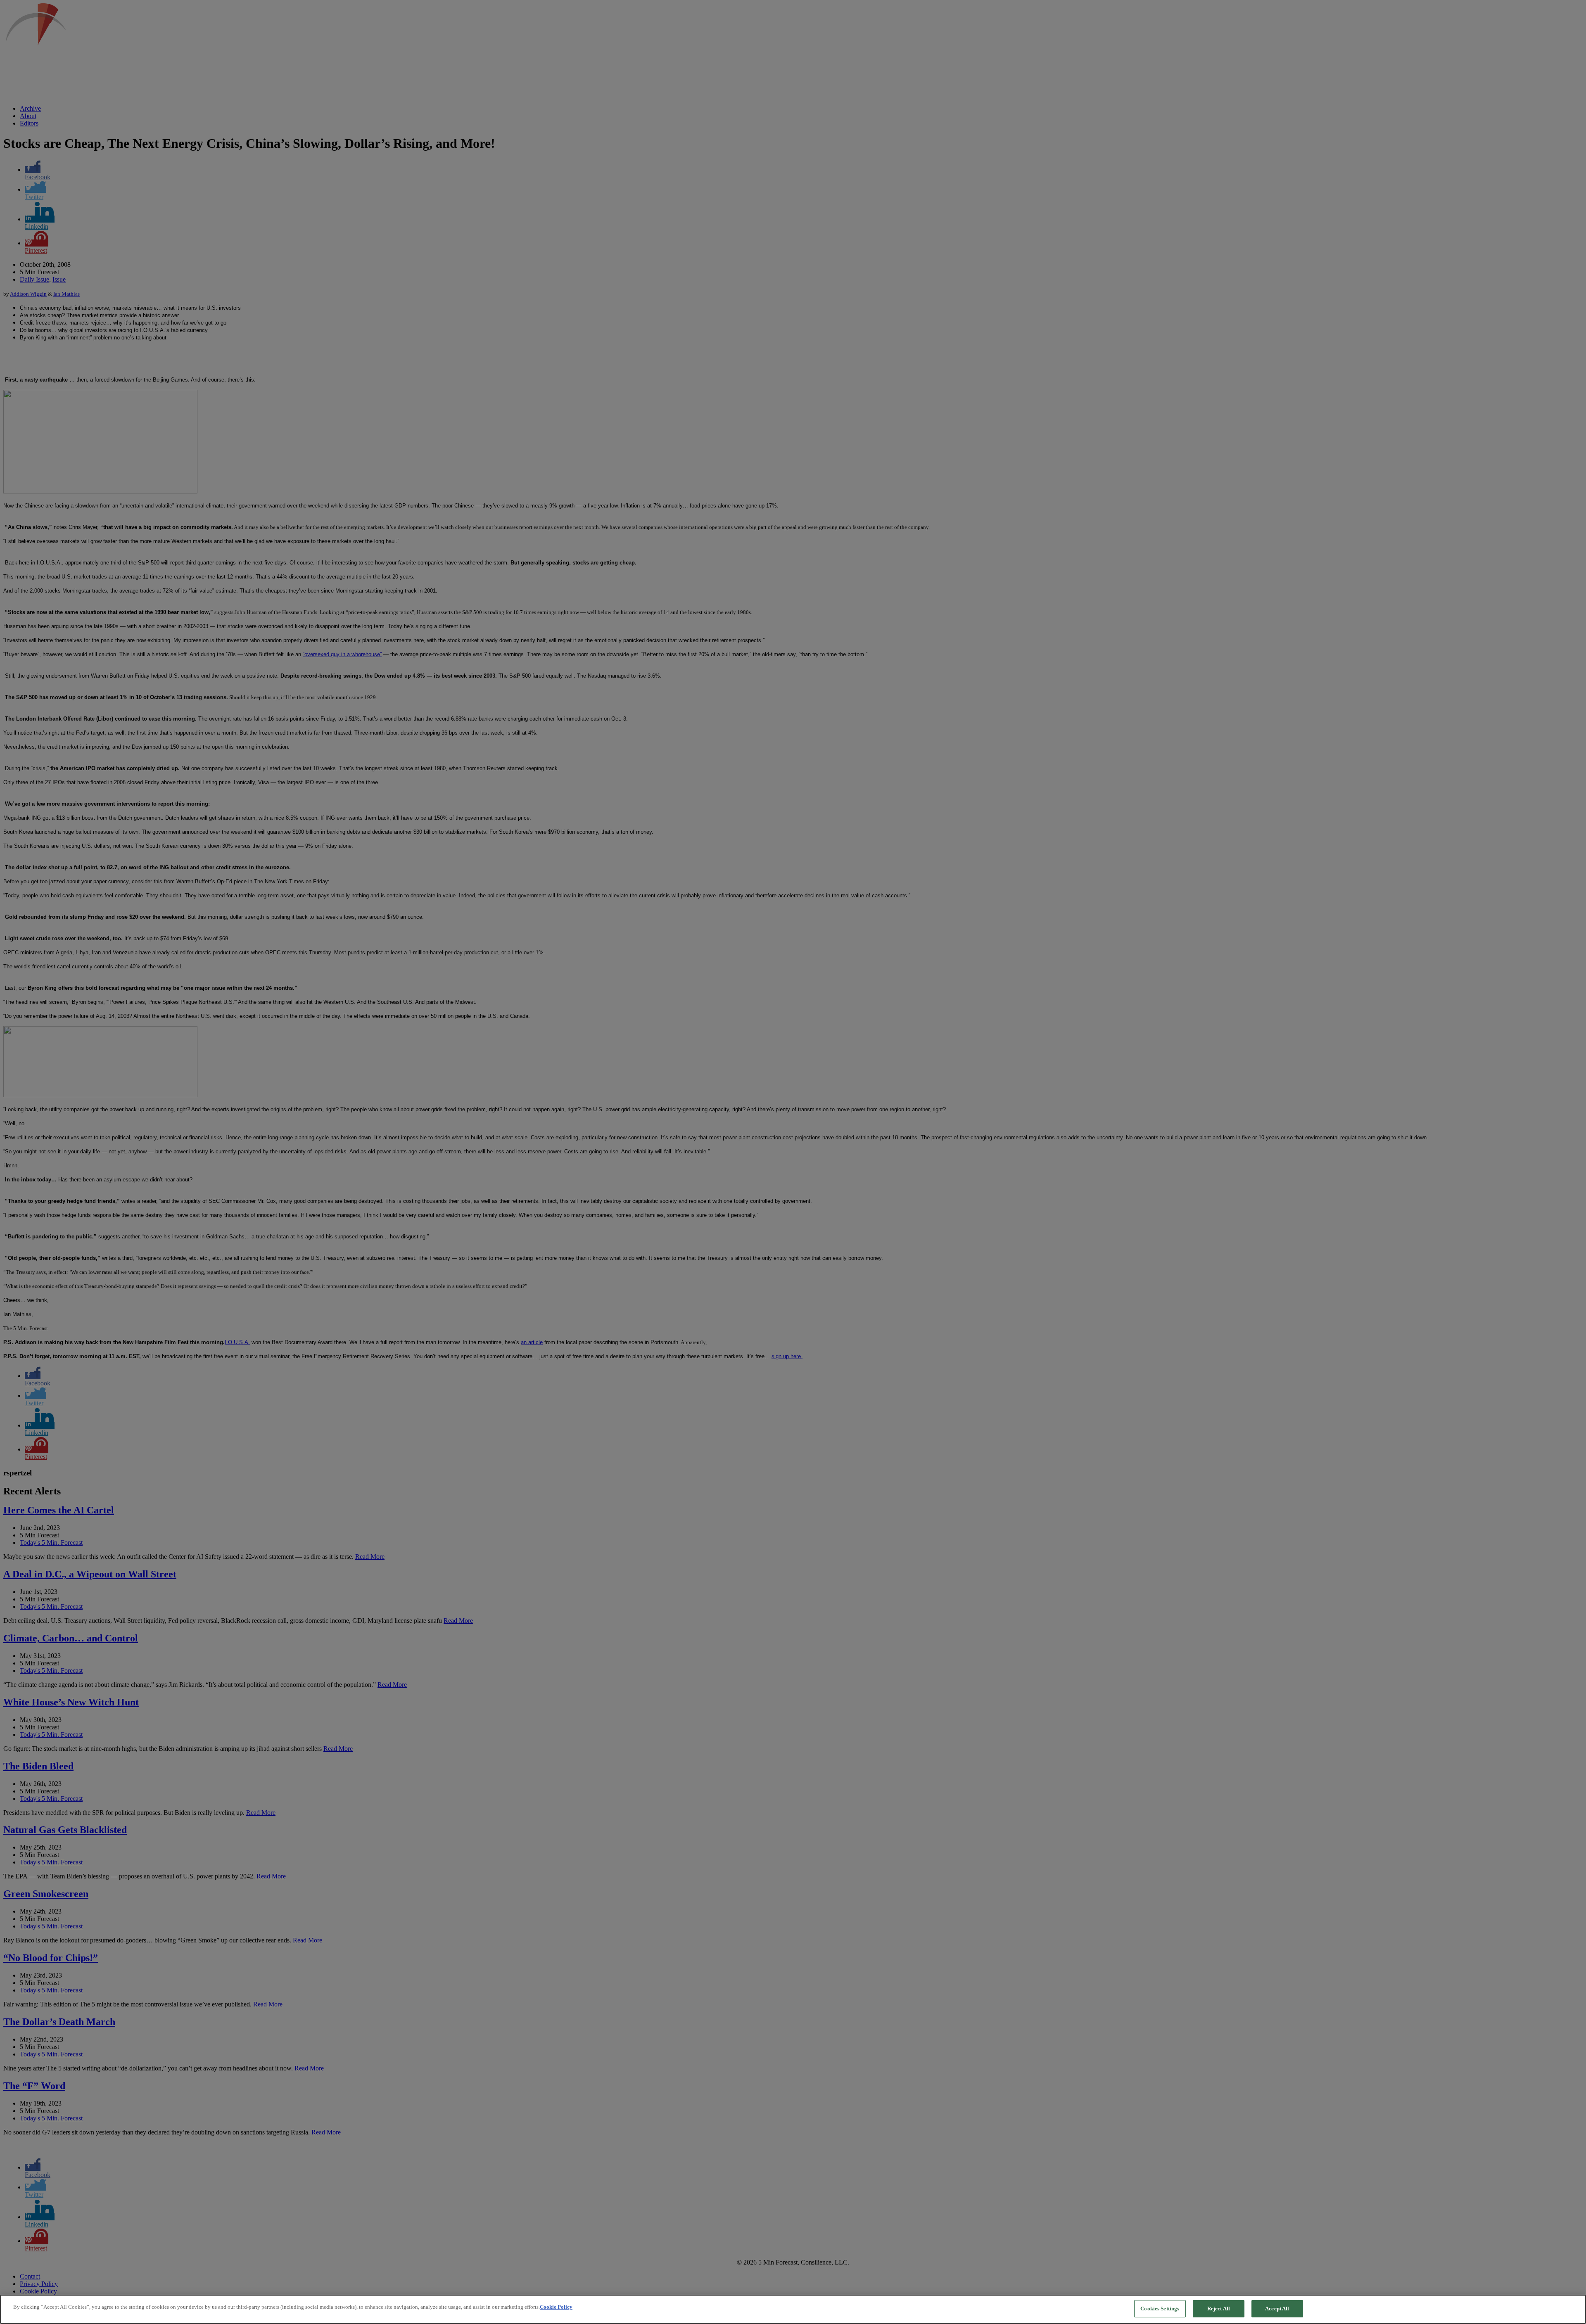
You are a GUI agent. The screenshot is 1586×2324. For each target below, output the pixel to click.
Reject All (1219, 2309)
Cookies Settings (1160, 2309)
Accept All (1277, 2309)
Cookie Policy (556, 2307)
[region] (793, 2309)
